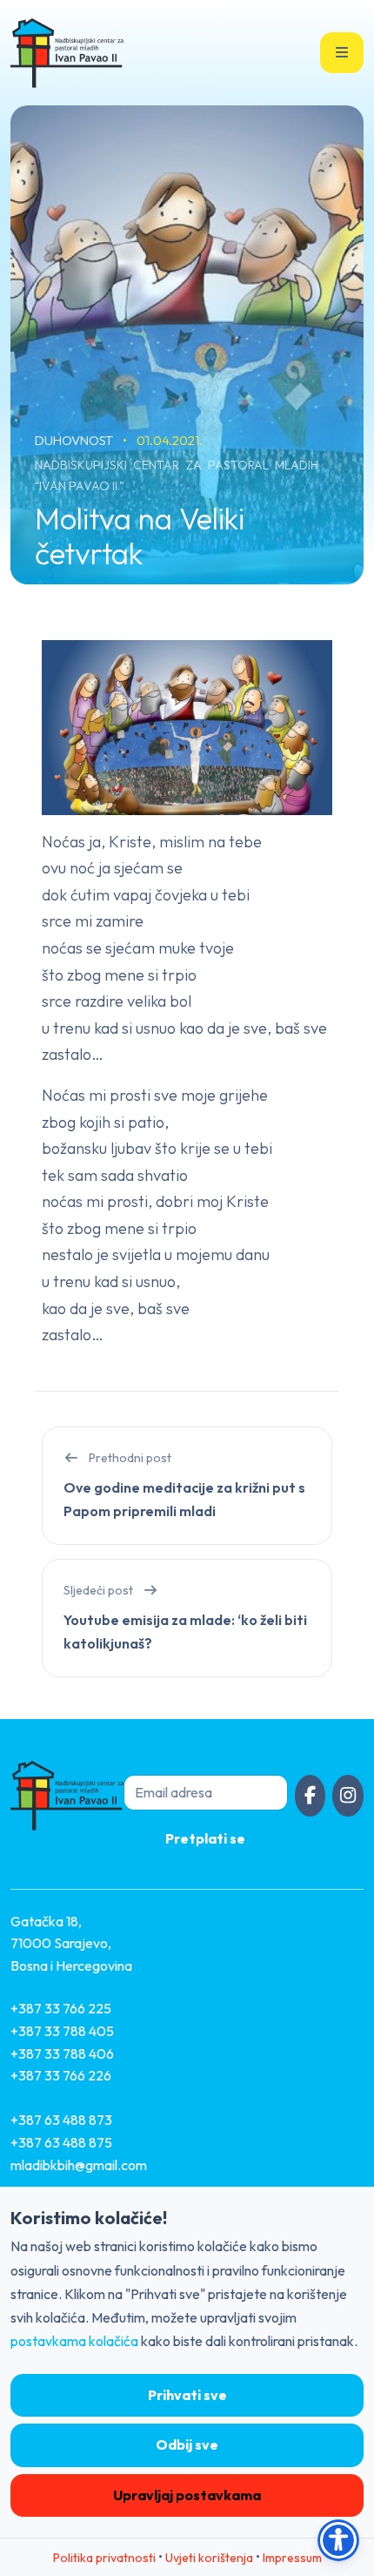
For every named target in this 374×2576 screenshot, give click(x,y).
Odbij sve (187, 2445)
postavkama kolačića (74, 2341)
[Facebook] (311, 1796)
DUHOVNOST (75, 440)
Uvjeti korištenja (209, 2558)
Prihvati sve (187, 2395)
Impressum (292, 2558)
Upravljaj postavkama (187, 2495)
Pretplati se (205, 1838)
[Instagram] (348, 1796)
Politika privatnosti (104, 2558)
